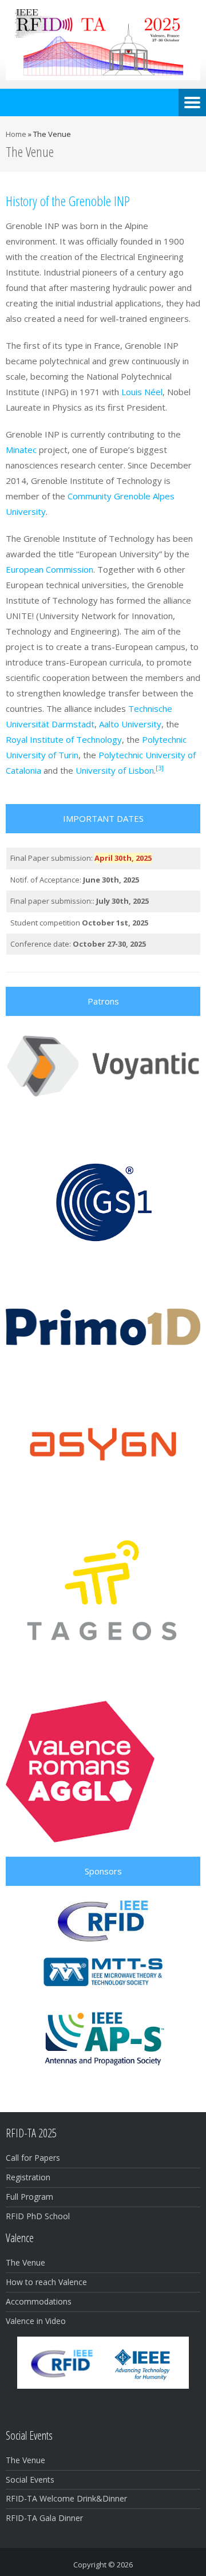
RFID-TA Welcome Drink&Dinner (66, 2498)
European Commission (49, 569)
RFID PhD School (38, 2216)
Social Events (30, 2480)
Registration (28, 2177)
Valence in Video (36, 2321)
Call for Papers (33, 2158)
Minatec (21, 450)
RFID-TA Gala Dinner (44, 2518)
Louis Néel (142, 392)
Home (16, 134)
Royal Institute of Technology (64, 739)
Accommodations (39, 2301)
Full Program (29, 2197)
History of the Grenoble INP (68, 201)
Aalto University (130, 724)
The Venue (25, 2262)
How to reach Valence (46, 2282)
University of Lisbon (115, 770)
